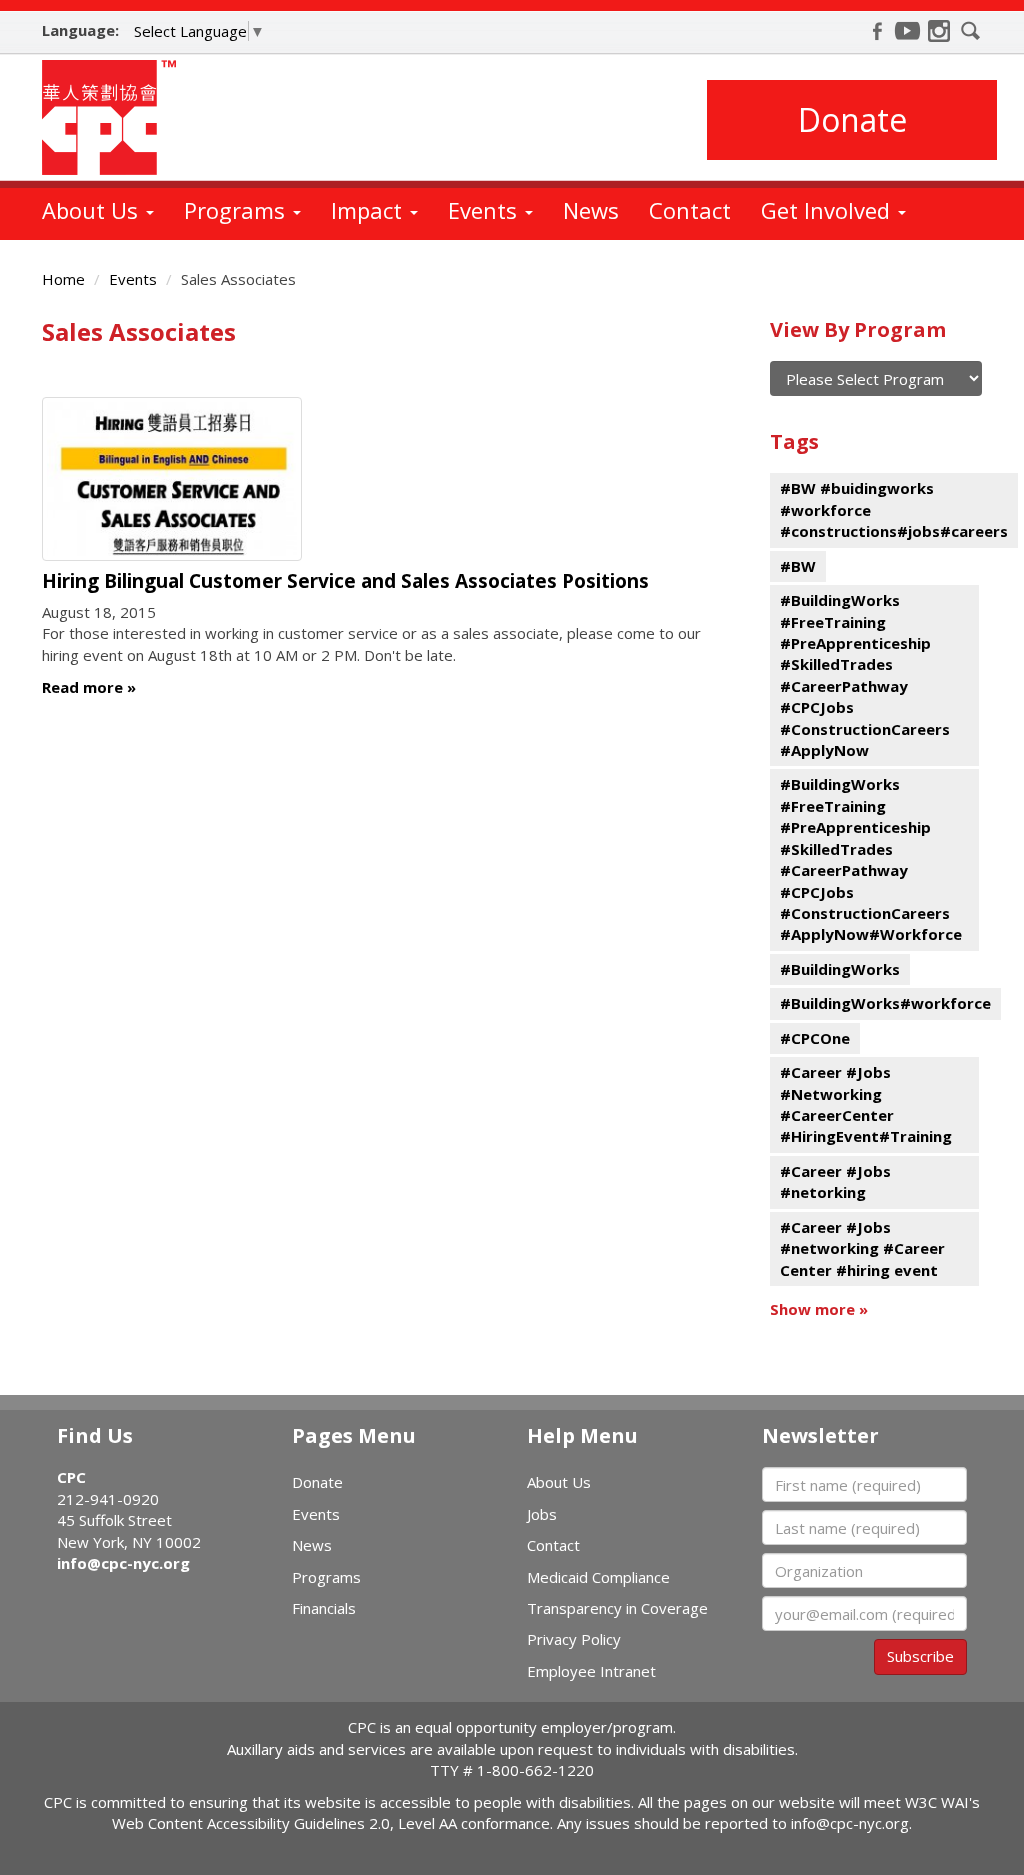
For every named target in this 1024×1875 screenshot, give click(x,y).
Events (485, 210)
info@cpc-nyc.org (123, 1563)
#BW (798, 566)
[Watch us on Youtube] (908, 31)
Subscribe (920, 1656)
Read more (82, 687)
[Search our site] (971, 31)
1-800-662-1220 (535, 1770)
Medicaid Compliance (598, 1577)
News (591, 210)
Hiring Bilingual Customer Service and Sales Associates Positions (345, 581)
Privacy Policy (574, 1639)
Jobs (542, 1514)
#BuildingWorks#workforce (885, 1003)
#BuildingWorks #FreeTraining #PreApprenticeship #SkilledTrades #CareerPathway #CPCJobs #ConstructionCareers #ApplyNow (865, 675)
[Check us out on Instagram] (939, 31)
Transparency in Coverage (617, 1608)
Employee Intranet (591, 1671)
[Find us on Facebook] (877, 31)
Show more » (819, 1309)
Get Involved (828, 210)
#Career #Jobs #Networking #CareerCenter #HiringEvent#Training (866, 1104)
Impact (369, 210)
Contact (690, 210)
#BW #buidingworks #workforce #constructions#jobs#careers (894, 509)
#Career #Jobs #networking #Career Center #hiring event (862, 1248)
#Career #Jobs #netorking (835, 1181)
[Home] (116, 117)
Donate (852, 119)
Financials (324, 1608)
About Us (93, 210)
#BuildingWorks (840, 969)
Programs (237, 210)
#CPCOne (815, 1038)
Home (63, 279)
